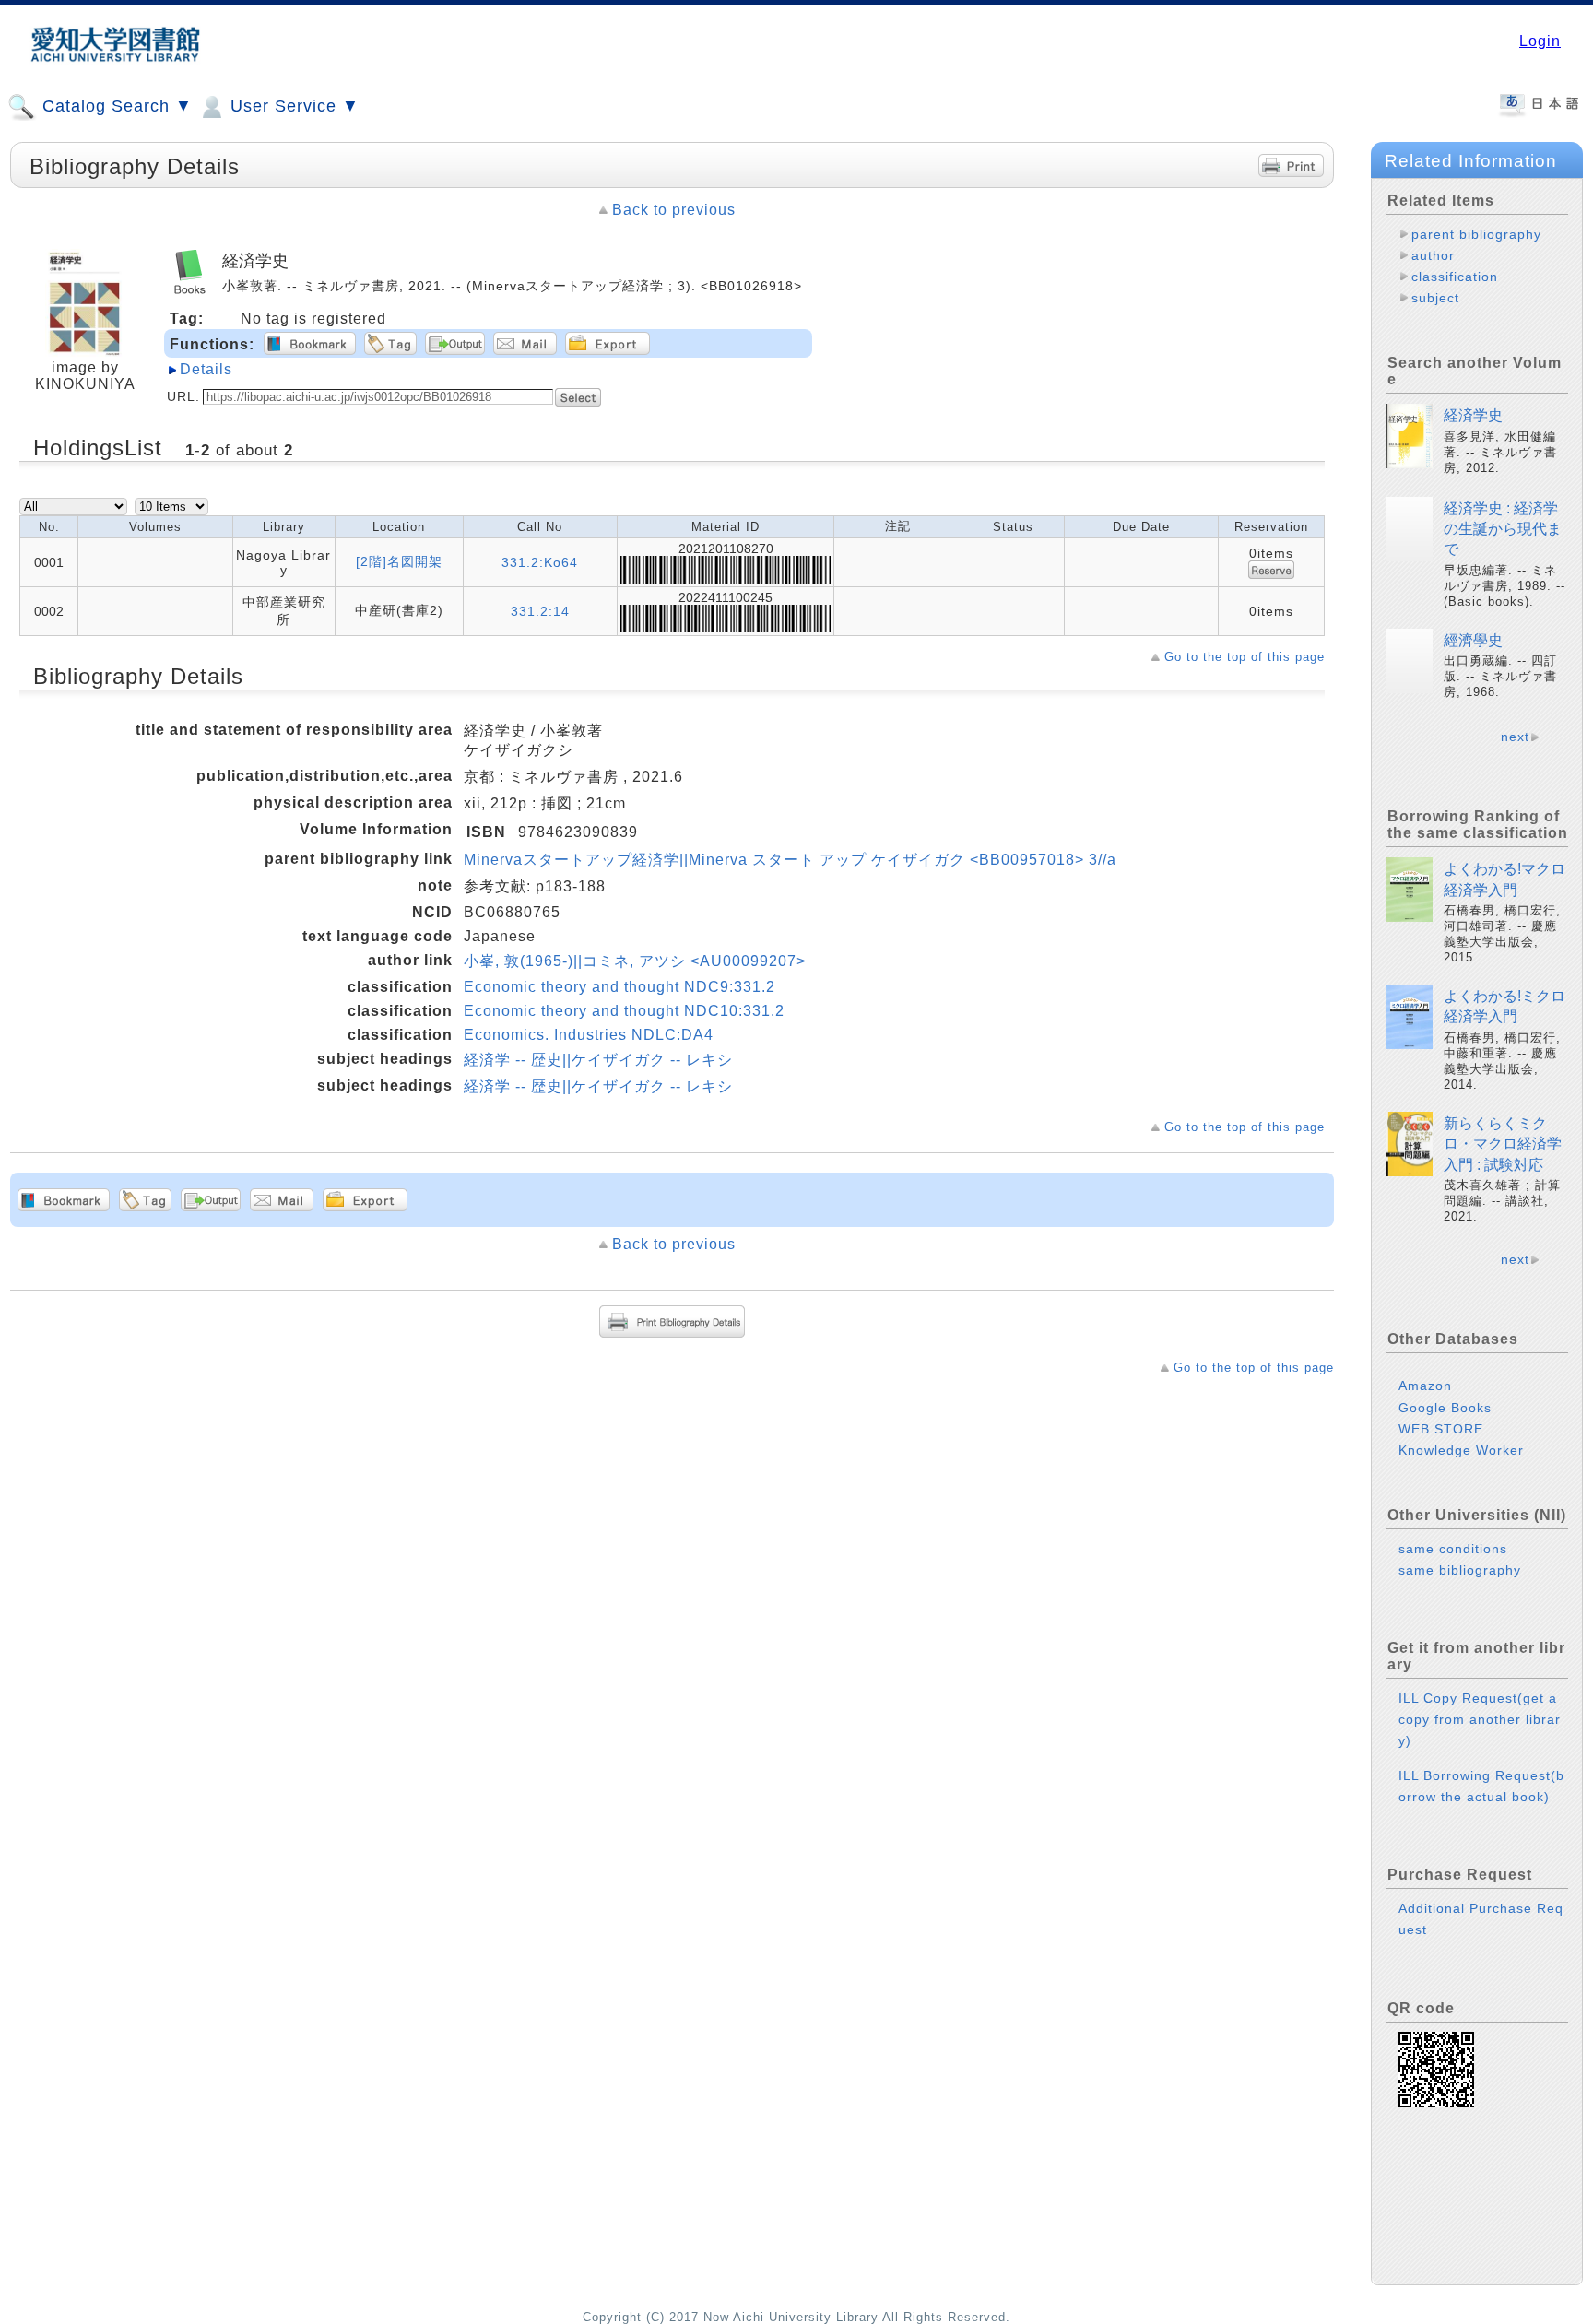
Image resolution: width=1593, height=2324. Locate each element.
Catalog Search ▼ (115, 106)
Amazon (1425, 1386)
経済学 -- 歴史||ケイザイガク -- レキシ (598, 1060)
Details (206, 369)
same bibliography (1460, 1570)
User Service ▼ (292, 106)
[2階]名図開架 (399, 561)
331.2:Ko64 (540, 562)
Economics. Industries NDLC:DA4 (589, 1035)
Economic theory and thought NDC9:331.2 (619, 987)
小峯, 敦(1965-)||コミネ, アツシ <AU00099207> (635, 961)
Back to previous (674, 210)
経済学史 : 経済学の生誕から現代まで (1503, 529)
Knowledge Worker (1461, 1450)
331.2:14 (540, 611)
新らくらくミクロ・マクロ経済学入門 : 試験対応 (1503, 1144)
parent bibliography (1476, 234)
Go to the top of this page (1245, 657)
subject (1435, 298)
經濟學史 (1473, 640)
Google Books (1445, 1408)
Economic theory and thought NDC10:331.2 (624, 1011)
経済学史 (1473, 415)
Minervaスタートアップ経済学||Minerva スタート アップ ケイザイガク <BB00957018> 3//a (790, 860)
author (1433, 255)
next (1515, 737)
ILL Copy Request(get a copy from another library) (1480, 1719)
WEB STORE (1441, 1429)
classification (1455, 277)
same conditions (1453, 1549)
